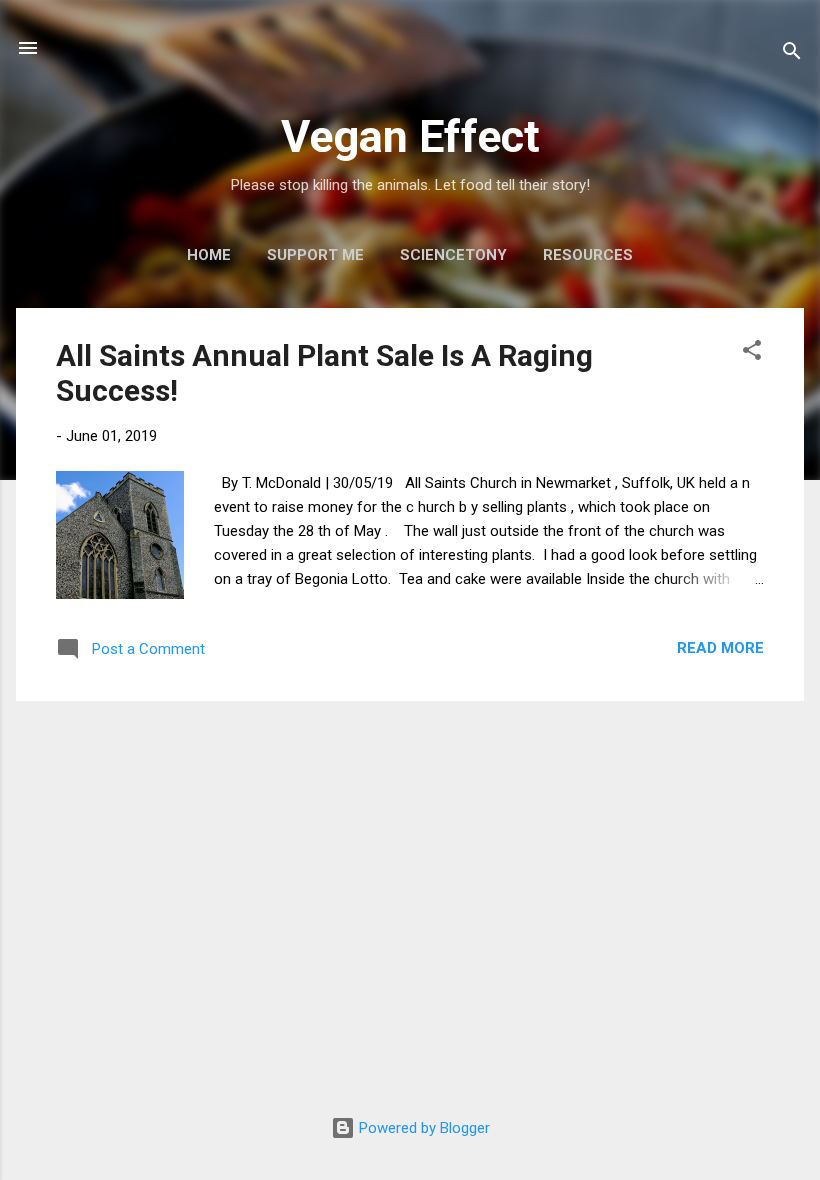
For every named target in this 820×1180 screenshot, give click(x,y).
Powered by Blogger (422, 1128)
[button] (752, 353)
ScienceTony (453, 255)
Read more (720, 648)
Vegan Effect (410, 136)
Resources (588, 255)
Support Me (315, 255)
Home (209, 255)
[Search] (792, 54)
